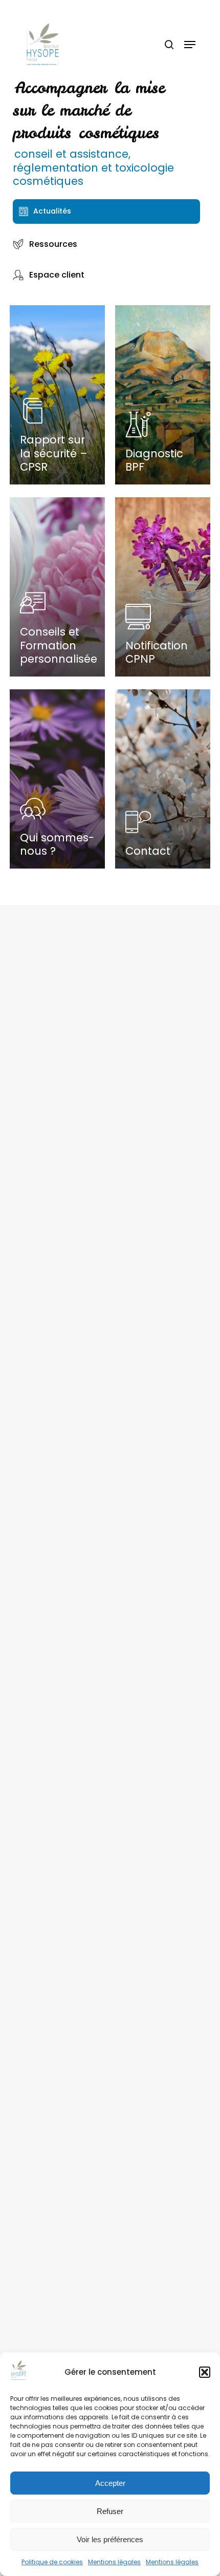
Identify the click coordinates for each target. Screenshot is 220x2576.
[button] (205, 2372)
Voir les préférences (110, 2539)
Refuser (110, 2511)
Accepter (110, 2483)
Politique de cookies (52, 2562)
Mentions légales (114, 2562)
